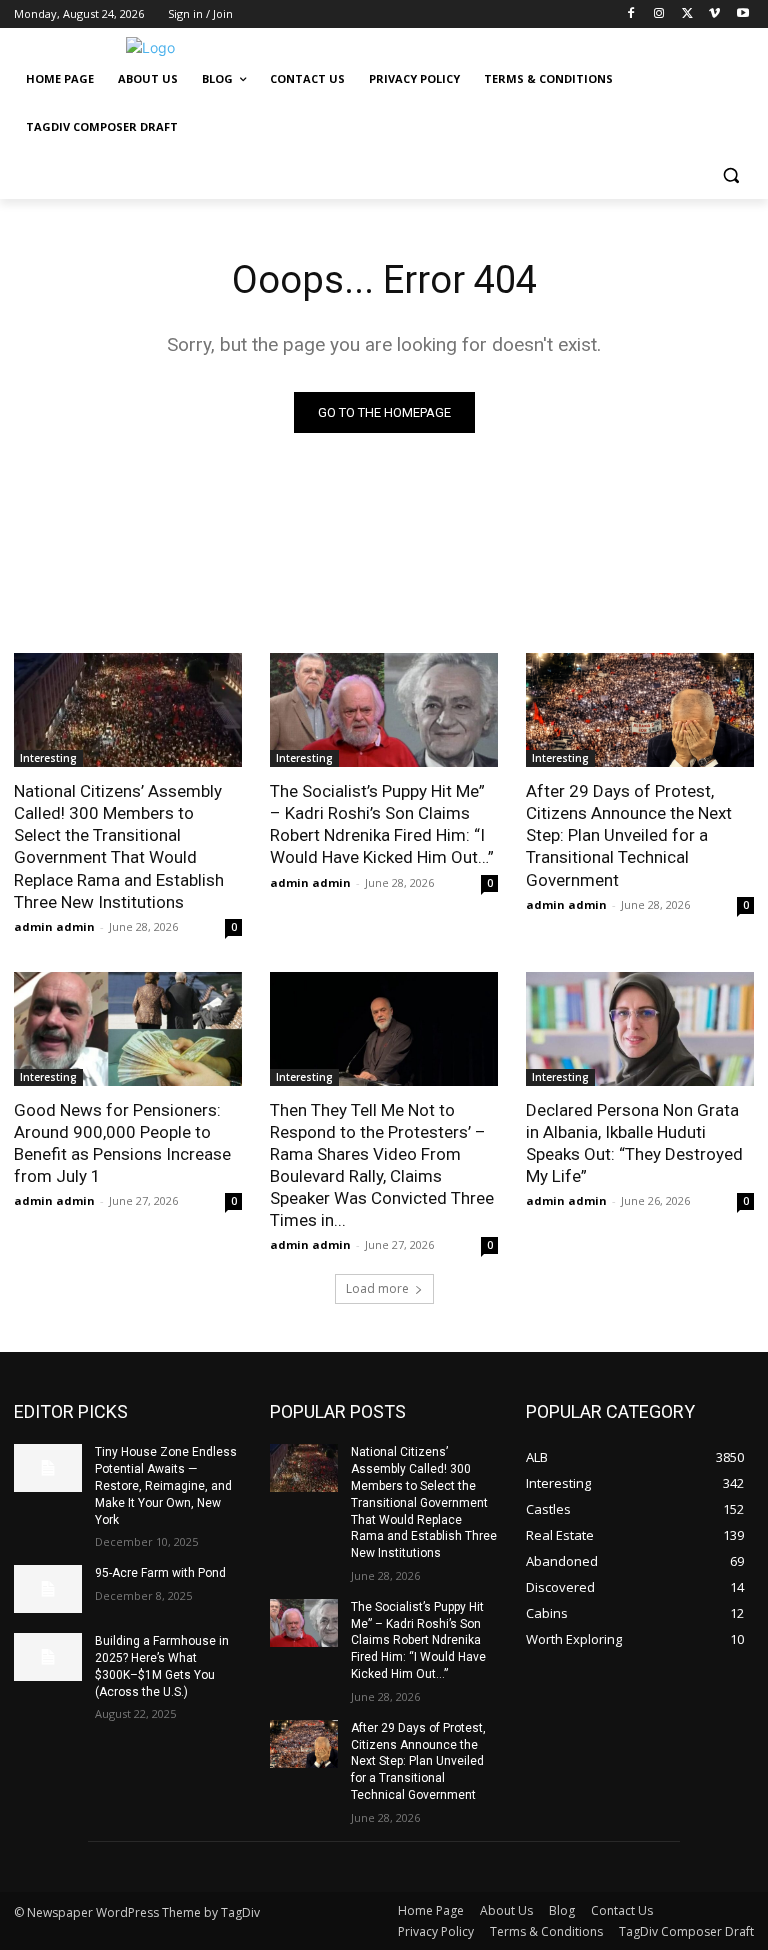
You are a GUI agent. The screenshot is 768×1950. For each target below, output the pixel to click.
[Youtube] (742, 14)
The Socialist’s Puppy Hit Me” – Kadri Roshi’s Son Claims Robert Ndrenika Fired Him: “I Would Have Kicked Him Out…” (382, 824)
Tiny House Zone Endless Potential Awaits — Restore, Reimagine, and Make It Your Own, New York (166, 1485)
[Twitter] (687, 14)
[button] (730, 175)
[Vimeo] (714, 14)
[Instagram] (659, 14)
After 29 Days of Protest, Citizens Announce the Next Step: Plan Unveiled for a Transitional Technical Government (629, 835)
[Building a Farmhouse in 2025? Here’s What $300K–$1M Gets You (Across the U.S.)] (48, 1657)
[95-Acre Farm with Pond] (48, 1589)
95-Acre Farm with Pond (160, 1573)
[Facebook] (631, 14)
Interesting (48, 758)
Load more (377, 1288)
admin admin (54, 926)
